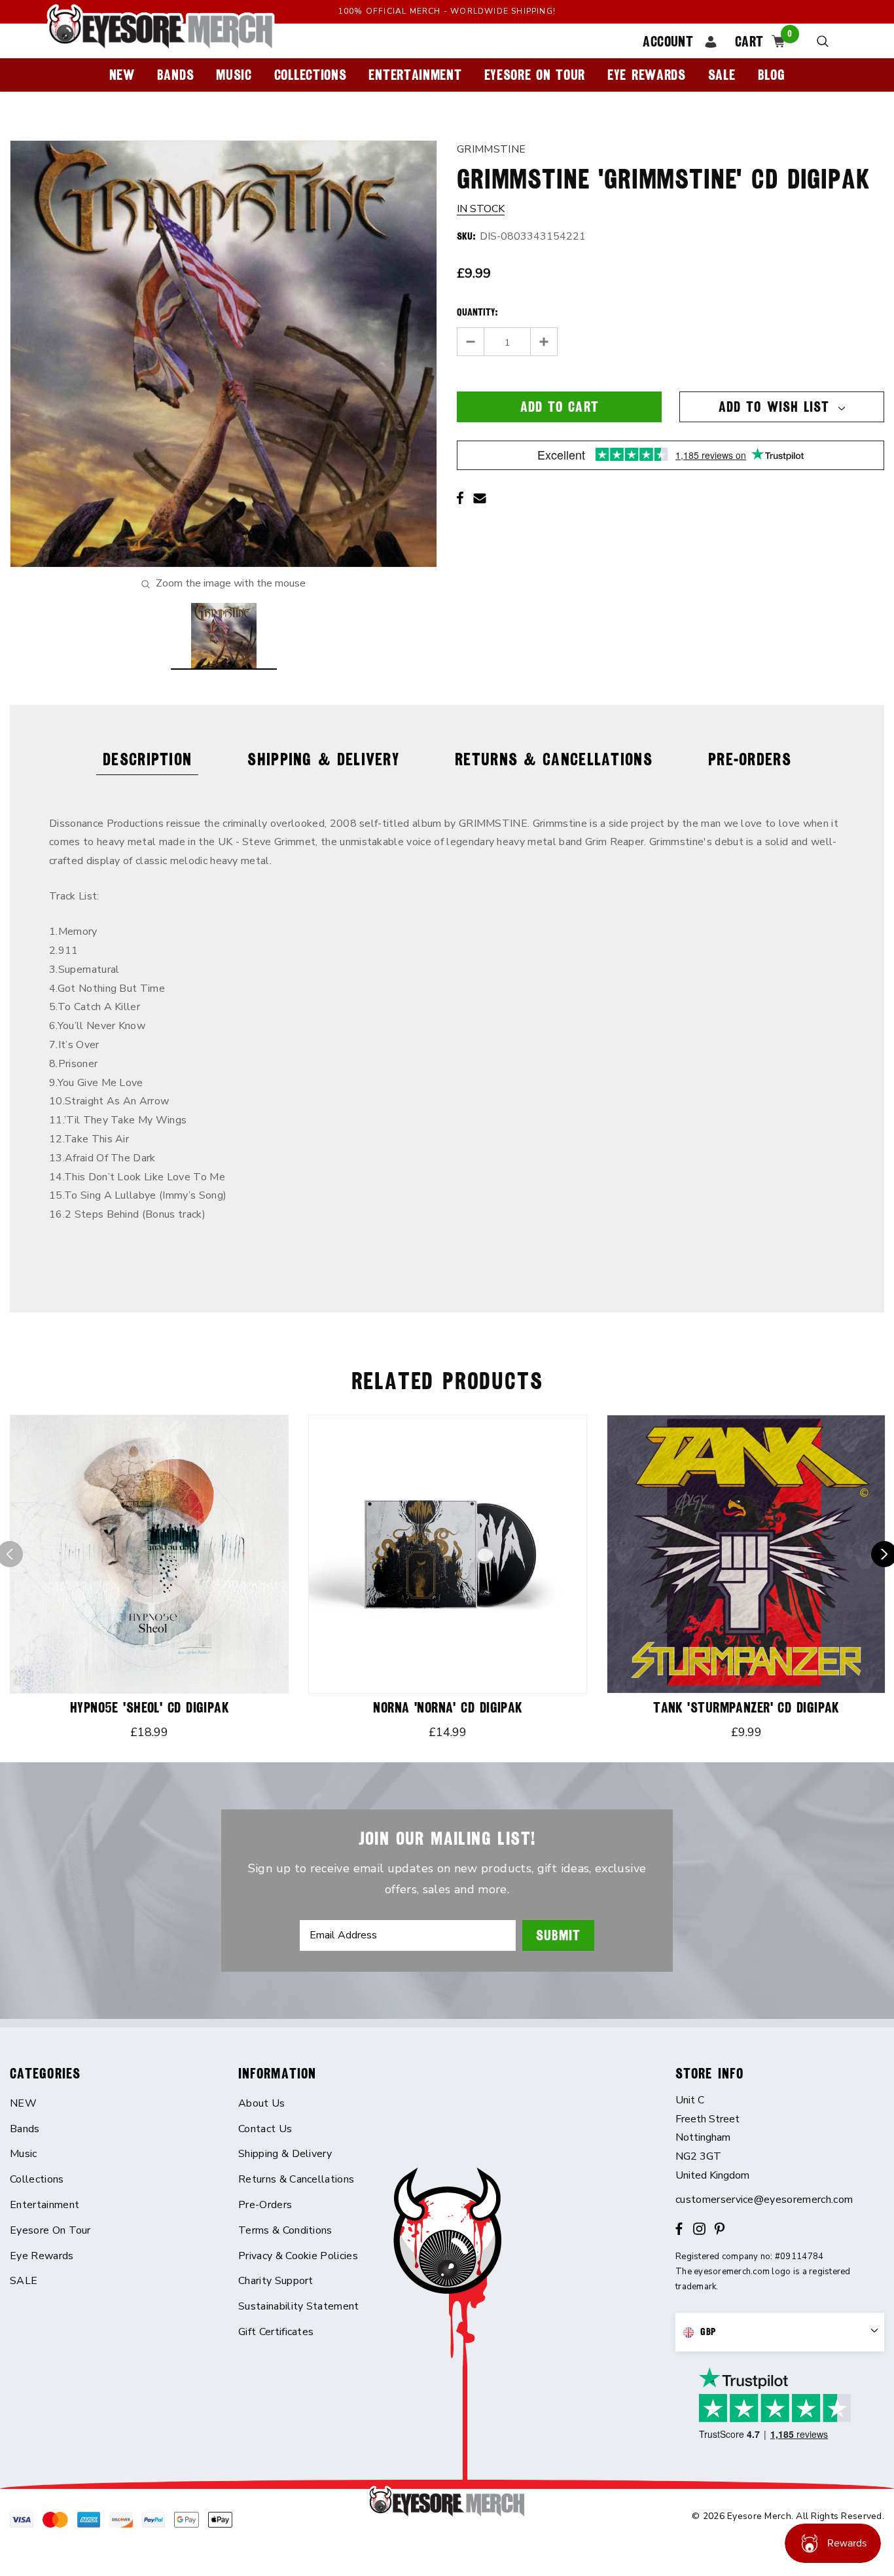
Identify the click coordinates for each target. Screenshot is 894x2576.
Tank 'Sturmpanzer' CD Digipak (746, 1708)
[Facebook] (460, 498)
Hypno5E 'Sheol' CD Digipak (149, 1708)
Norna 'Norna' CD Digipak (448, 1708)
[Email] (480, 498)
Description (147, 759)
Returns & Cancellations (554, 759)
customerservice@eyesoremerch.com (764, 2200)
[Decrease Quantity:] (471, 342)
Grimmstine (491, 149)
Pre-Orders (750, 759)
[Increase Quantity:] (544, 342)
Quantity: (477, 312)
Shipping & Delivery (323, 759)
